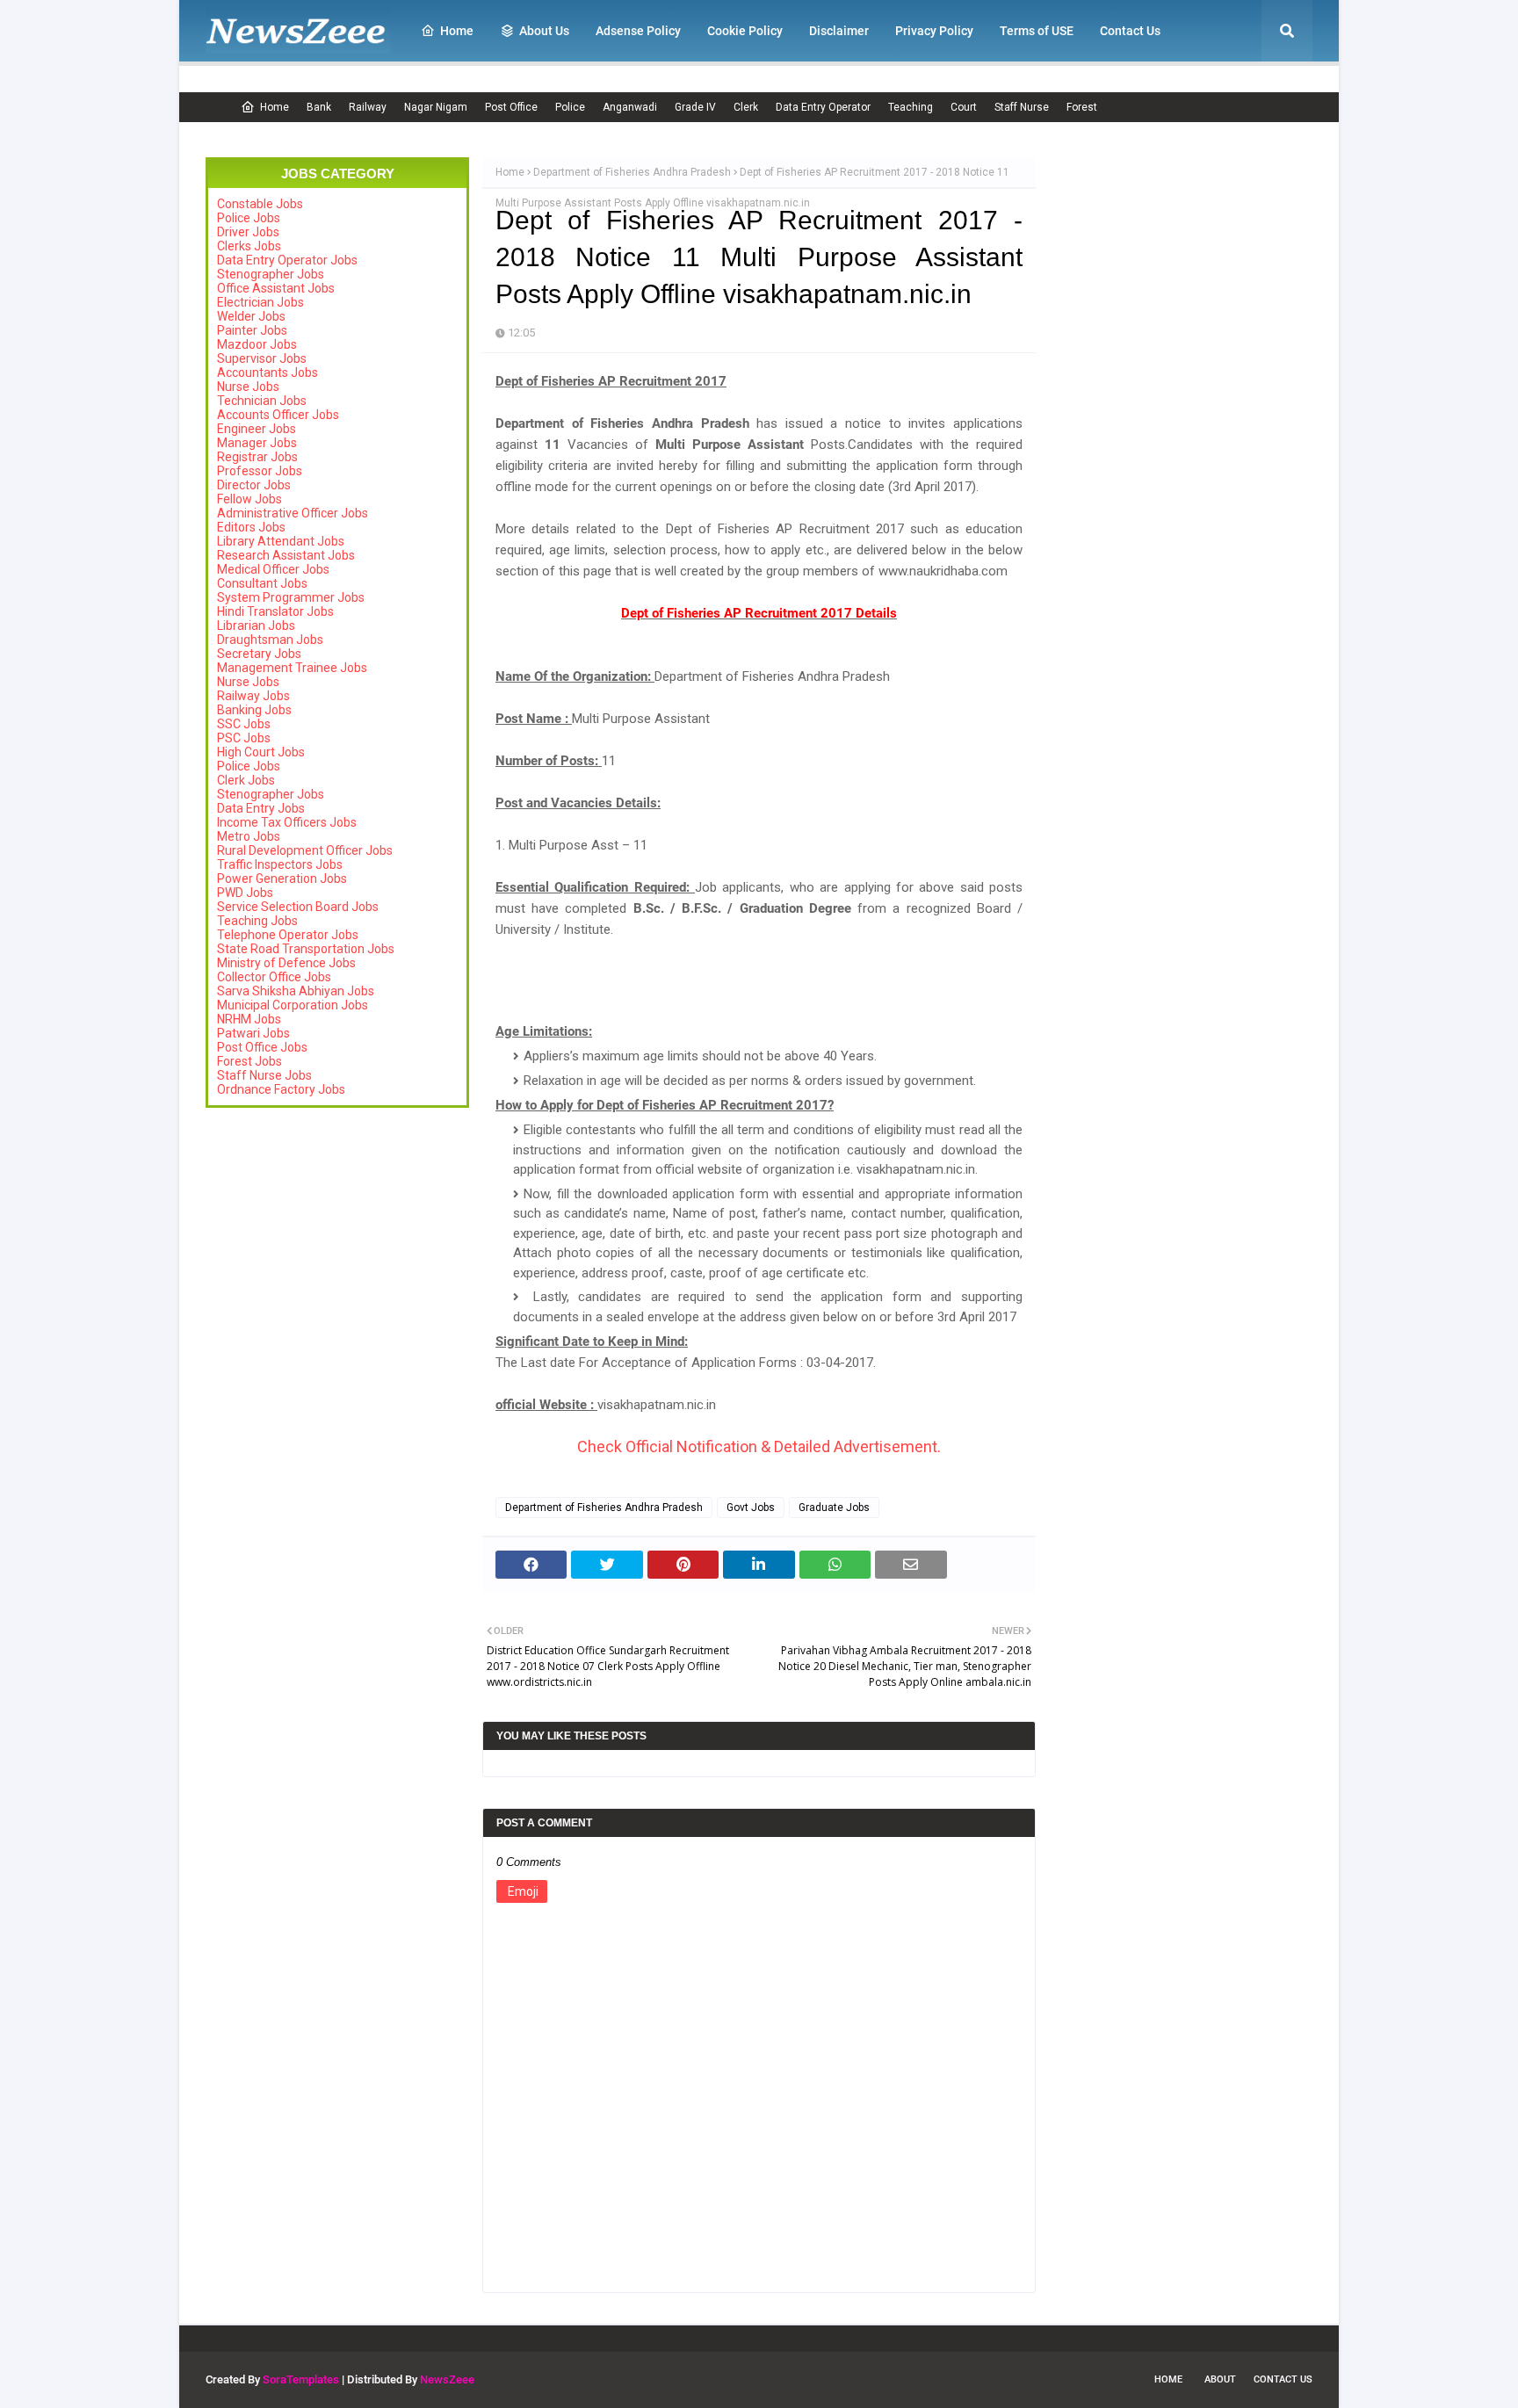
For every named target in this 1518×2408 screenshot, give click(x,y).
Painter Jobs (252, 330)
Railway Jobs (253, 696)
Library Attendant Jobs (281, 541)
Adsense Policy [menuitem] (638, 31)
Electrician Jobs (260, 302)
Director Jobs (254, 485)
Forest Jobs (249, 1061)
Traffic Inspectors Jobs (280, 864)
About (1220, 2379)
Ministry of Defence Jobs (286, 963)
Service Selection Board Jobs (298, 907)
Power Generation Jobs (282, 879)
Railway (368, 107)
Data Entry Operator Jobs (287, 260)
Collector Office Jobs (274, 977)
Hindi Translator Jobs (275, 611)
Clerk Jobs (246, 780)
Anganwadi (630, 107)
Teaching (911, 107)
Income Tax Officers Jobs (287, 822)
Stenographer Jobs (271, 274)
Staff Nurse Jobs (264, 1075)
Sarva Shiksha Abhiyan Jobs (296, 991)
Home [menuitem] (457, 31)
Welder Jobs (251, 316)
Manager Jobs (257, 443)
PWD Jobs (245, 893)
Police (570, 107)
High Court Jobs (261, 752)
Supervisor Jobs (262, 358)
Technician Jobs (262, 401)
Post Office (511, 107)
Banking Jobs (254, 710)
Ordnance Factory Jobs (281, 1089)
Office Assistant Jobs (276, 288)
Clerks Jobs (249, 246)
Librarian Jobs (256, 626)
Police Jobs (249, 218)
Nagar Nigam (436, 107)
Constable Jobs (260, 204)
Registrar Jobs (257, 457)
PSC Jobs (244, 738)
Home (275, 107)
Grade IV (695, 107)
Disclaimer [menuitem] (839, 31)
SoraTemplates (301, 2379)
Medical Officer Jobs (273, 569)
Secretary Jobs (259, 654)
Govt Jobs (751, 1508)
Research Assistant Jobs (286, 555)
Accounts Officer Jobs (278, 415)
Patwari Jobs (253, 1033)
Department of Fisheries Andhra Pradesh (632, 172)
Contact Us (1283, 2379)
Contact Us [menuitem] (1130, 31)
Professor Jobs (260, 471)
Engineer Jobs (257, 429)
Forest (1082, 107)
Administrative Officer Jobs (293, 513)
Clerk (746, 107)
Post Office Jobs (262, 1047)
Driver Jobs (248, 232)
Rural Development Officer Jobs (305, 850)
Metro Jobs (249, 836)
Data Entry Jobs (261, 808)
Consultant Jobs (262, 583)
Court (964, 107)
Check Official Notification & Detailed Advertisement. (759, 1446)
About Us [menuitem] (544, 31)
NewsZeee (447, 2379)
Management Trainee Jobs (292, 668)
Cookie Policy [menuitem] (745, 31)
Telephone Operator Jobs (288, 935)
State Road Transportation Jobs (306, 949)
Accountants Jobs (267, 372)
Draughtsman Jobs (270, 640)
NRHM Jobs (249, 1019)
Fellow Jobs (249, 499)
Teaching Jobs (257, 921)
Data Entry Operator (823, 107)
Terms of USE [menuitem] (1037, 31)
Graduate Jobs (834, 1508)
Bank (319, 107)
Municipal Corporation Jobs (293, 1005)
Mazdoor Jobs (257, 344)
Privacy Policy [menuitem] (934, 31)
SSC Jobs (244, 724)
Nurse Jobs (248, 387)
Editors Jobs (251, 527)
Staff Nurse (1022, 107)
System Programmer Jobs (291, 597)
